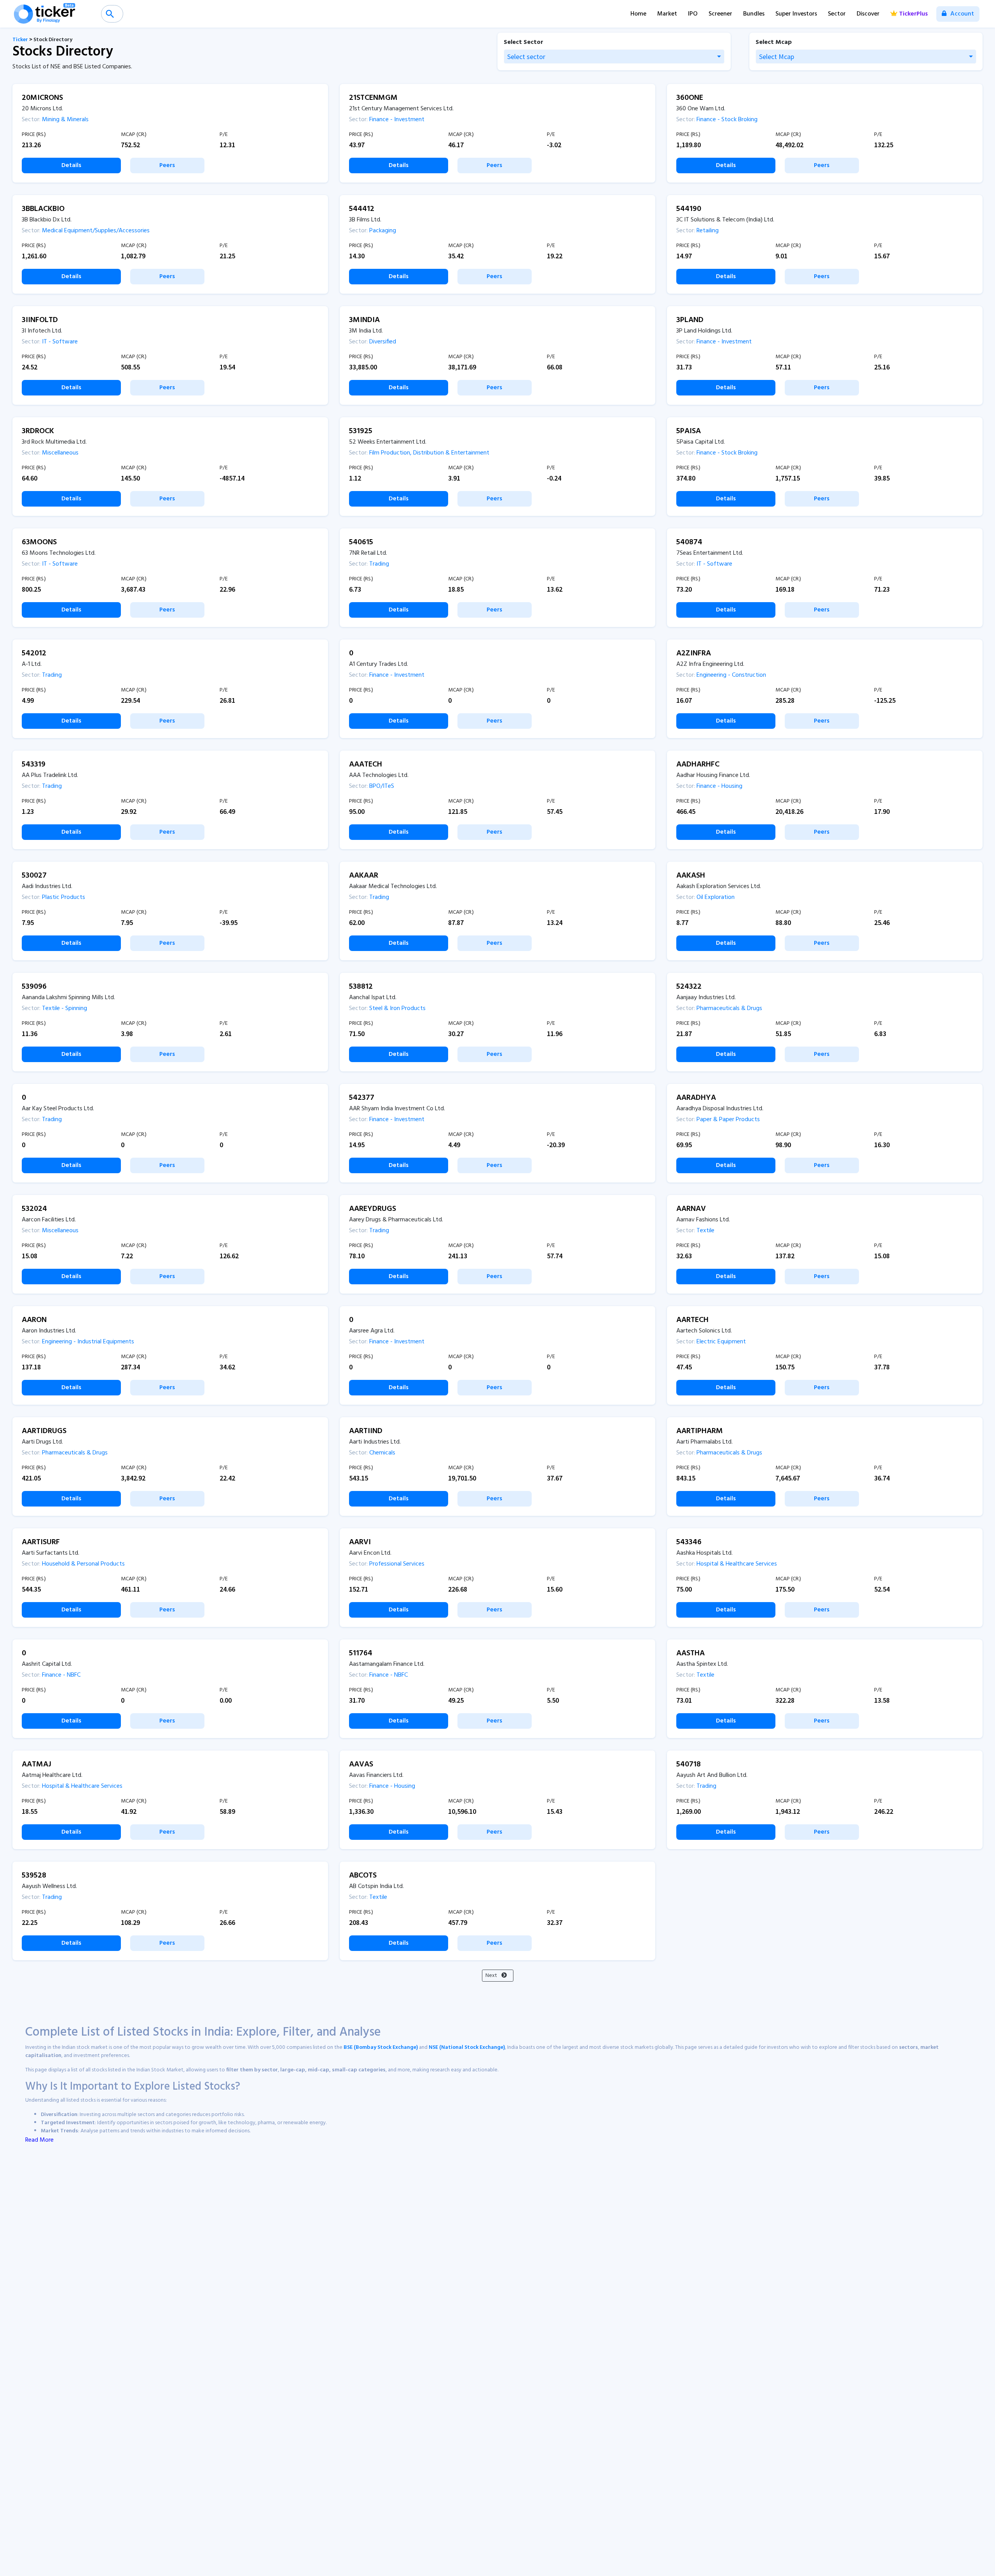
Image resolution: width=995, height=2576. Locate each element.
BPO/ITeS (381, 786)
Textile (705, 1231)
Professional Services (396, 1564)
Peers (167, 165)
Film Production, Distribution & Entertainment (429, 453)
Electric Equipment (720, 1342)
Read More (39, 2140)
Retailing (707, 231)
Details (71, 165)
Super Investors (796, 14)
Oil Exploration (715, 897)
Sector (837, 14)
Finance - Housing (719, 786)
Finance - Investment (396, 120)
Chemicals (381, 1453)
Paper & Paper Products (727, 1120)
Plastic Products (63, 897)
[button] (614, 57)
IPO (693, 14)
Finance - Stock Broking (726, 120)
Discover (868, 14)
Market (667, 14)
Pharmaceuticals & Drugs (729, 1008)
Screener (720, 14)
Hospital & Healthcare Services (736, 1564)
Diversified (382, 342)
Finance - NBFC (60, 1675)
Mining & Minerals (65, 120)
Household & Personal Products (83, 1564)
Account (961, 14)
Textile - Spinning (64, 1008)
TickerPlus (913, 14)
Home (638, 14)
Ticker (20, 40)
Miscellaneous (59, 453)
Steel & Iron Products (397, 1008)
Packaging (382, 231)
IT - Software (59, 342)
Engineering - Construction (731, 675)
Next (492, 1976)
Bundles (754, 14)
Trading (378, 564)
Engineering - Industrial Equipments (87, 1342)
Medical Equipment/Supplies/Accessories (95, 231)
